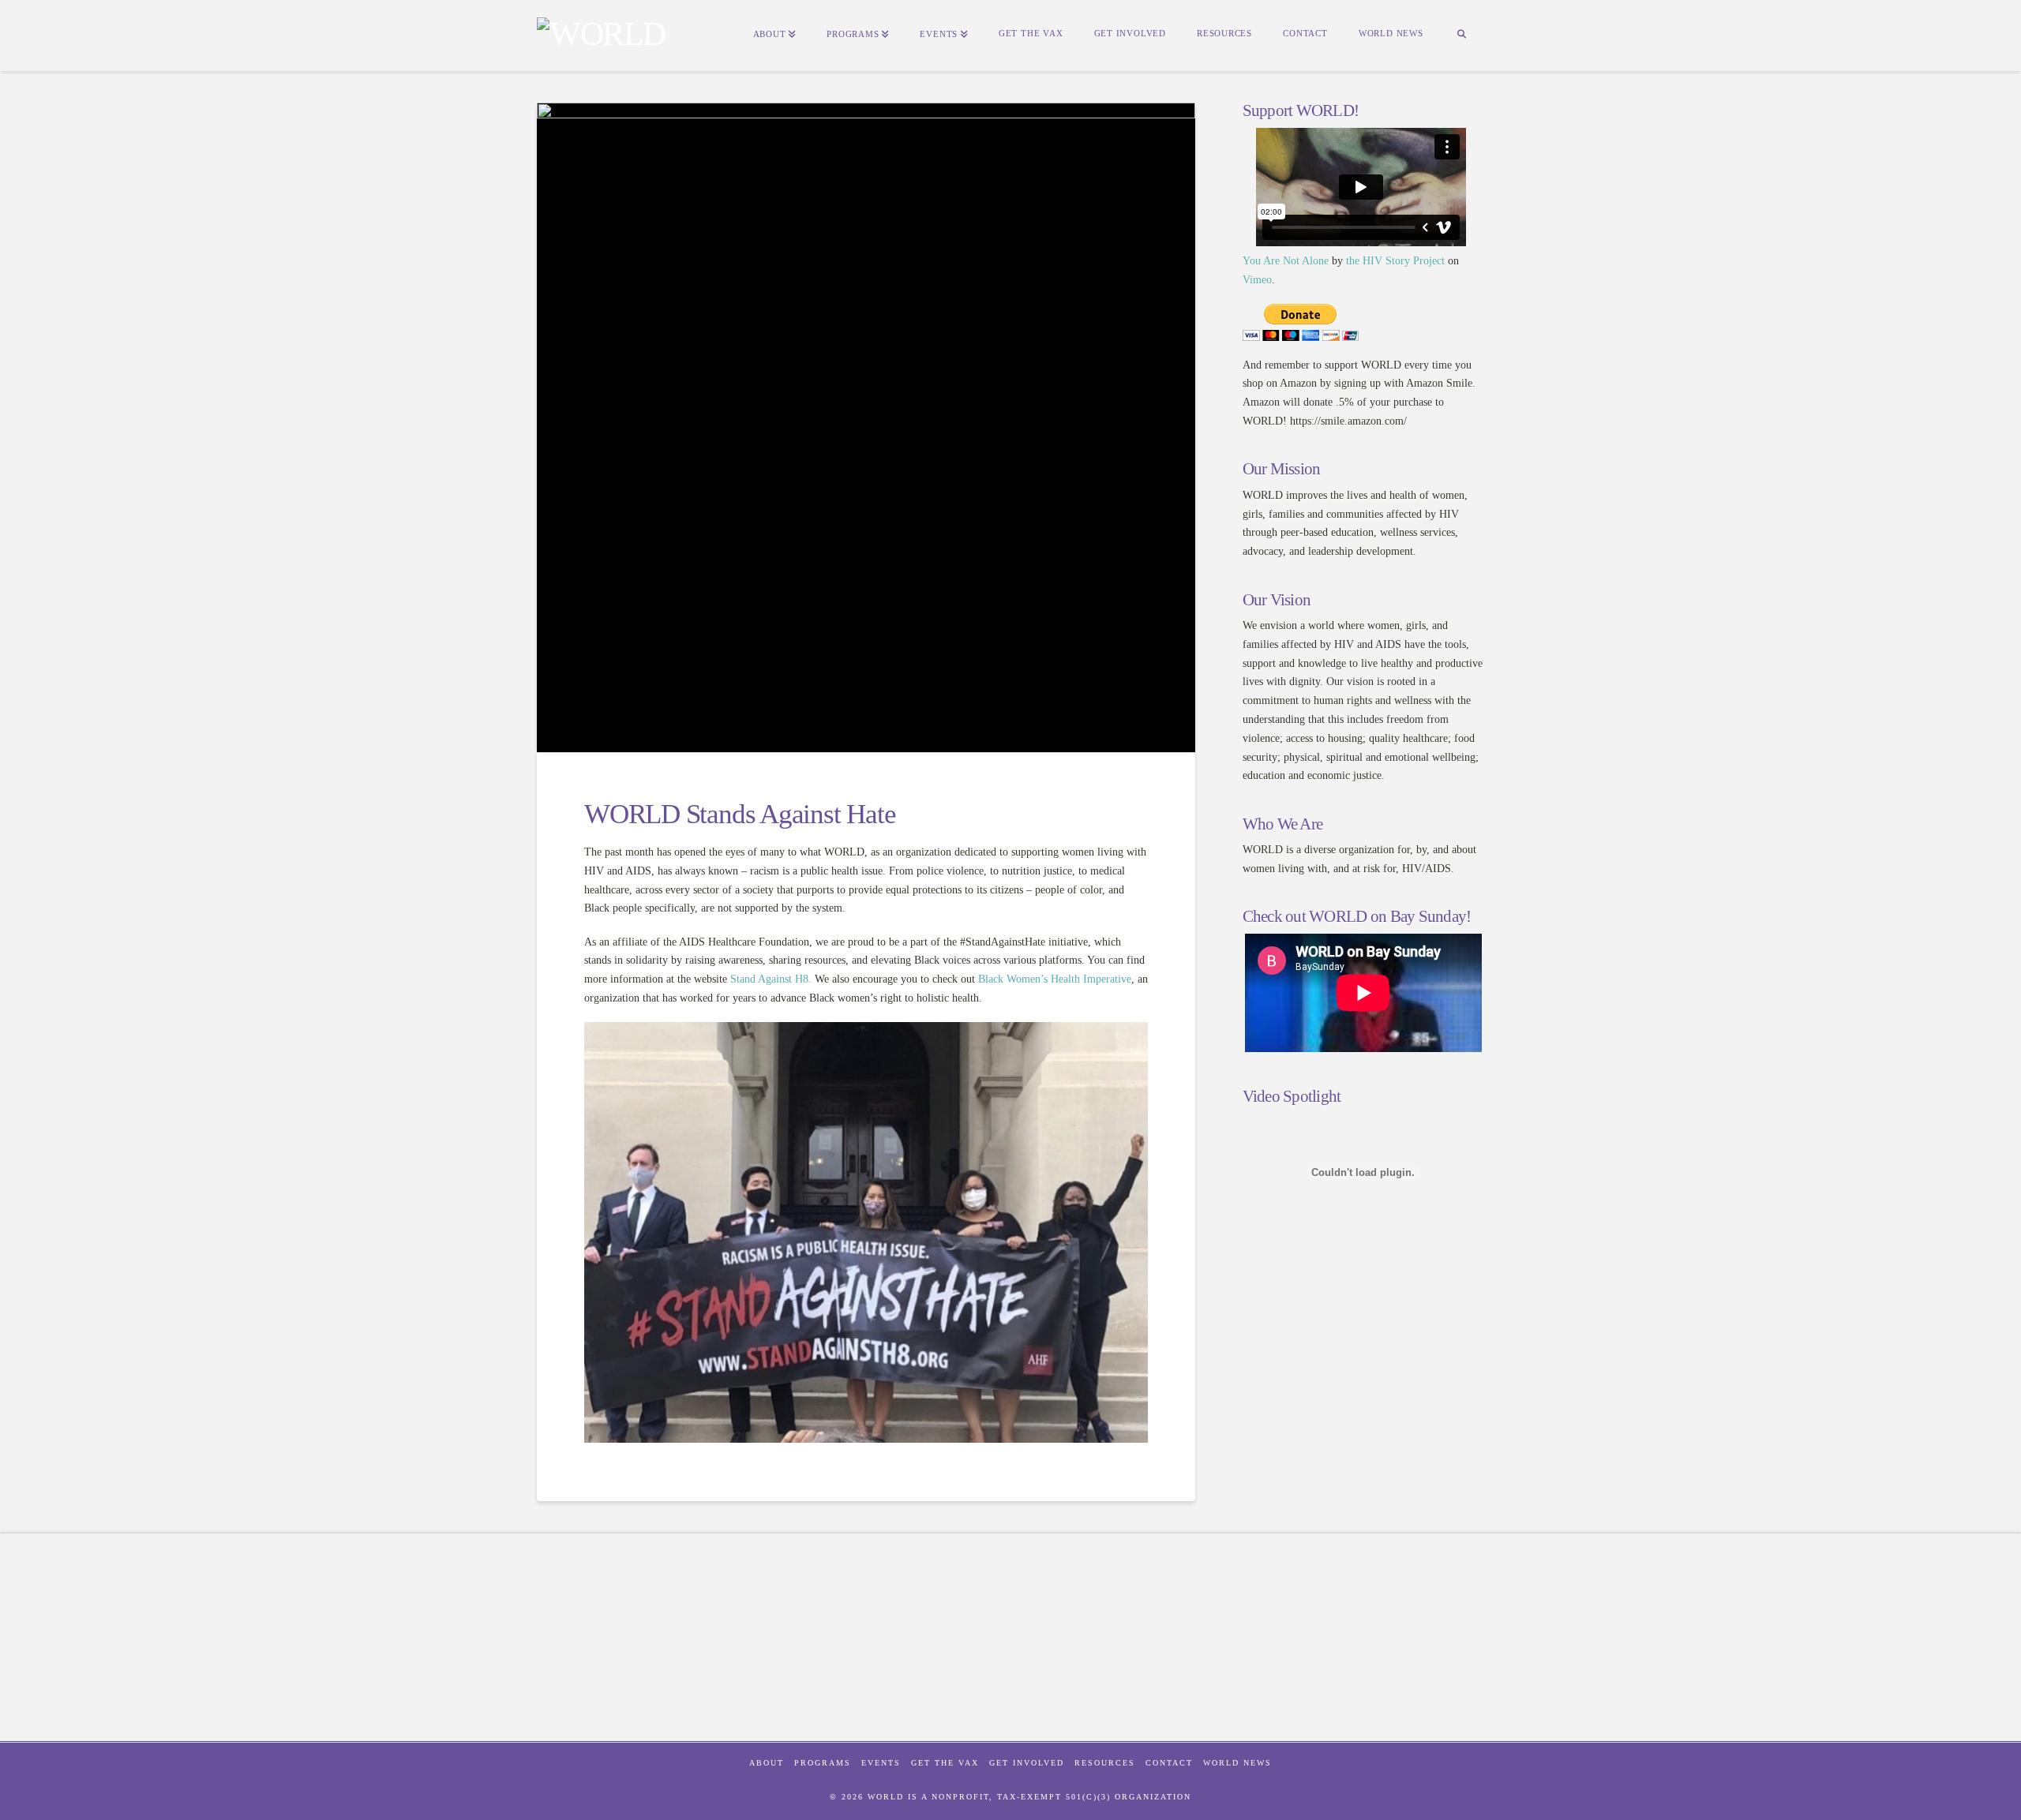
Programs (823, 1763)
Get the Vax (945, 1763)
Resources (1105, 1763)
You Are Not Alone (1286, 261)
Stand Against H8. (771, 979)
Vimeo (1257, 280)
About (767, 1763)
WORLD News (1237, 1763)
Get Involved (1027, 1763)
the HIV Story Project (1395, 261)
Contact (1169, 1763)
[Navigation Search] (1461, 36)
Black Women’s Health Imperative (1055, 979)
